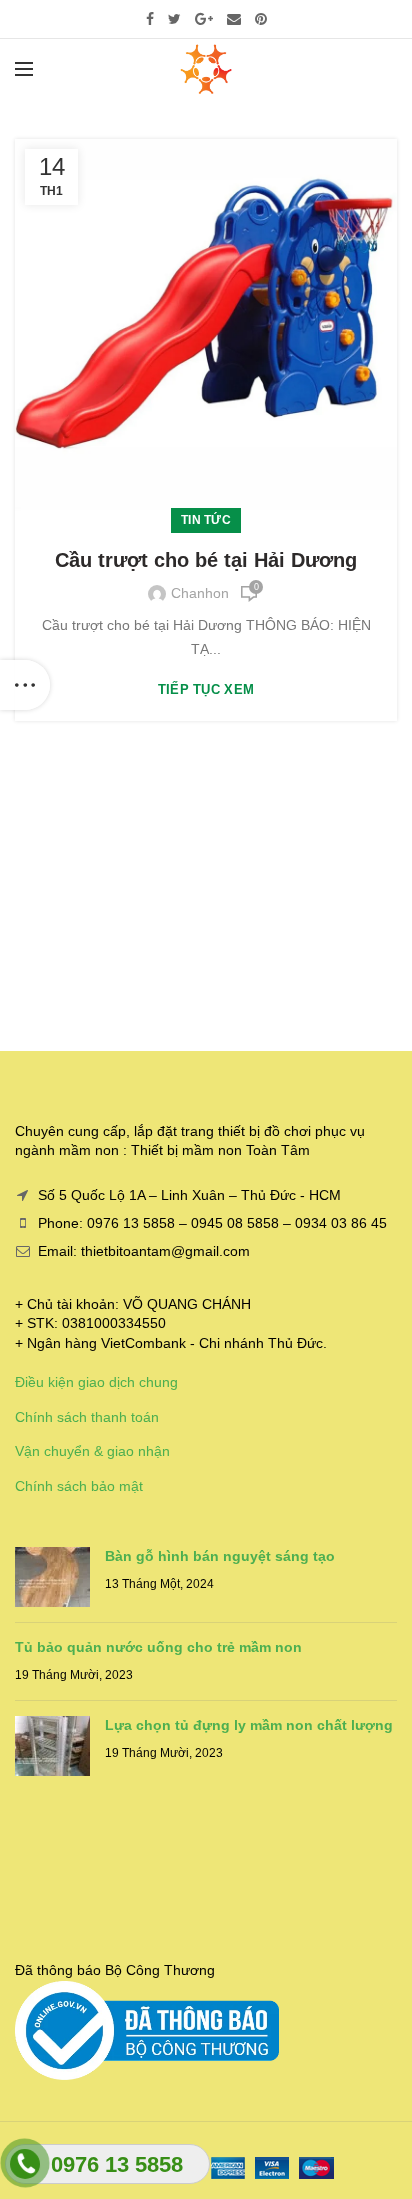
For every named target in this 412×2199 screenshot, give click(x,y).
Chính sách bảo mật (79, 1486)
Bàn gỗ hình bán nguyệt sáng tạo (220, 1556)
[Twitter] (174, 19)
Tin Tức (206, 520)
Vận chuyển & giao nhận (92, 1451)
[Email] (234, 19)
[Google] (204, 19)
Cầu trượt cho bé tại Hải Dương (206, 560)
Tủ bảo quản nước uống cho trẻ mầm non (158, 1647)
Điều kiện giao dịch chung (96, 1382)
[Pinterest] (261, 19)
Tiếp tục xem (206, 689)
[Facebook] (150, 19)
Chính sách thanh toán (87, 1417)
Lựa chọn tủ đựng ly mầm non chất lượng (249, 1725)
